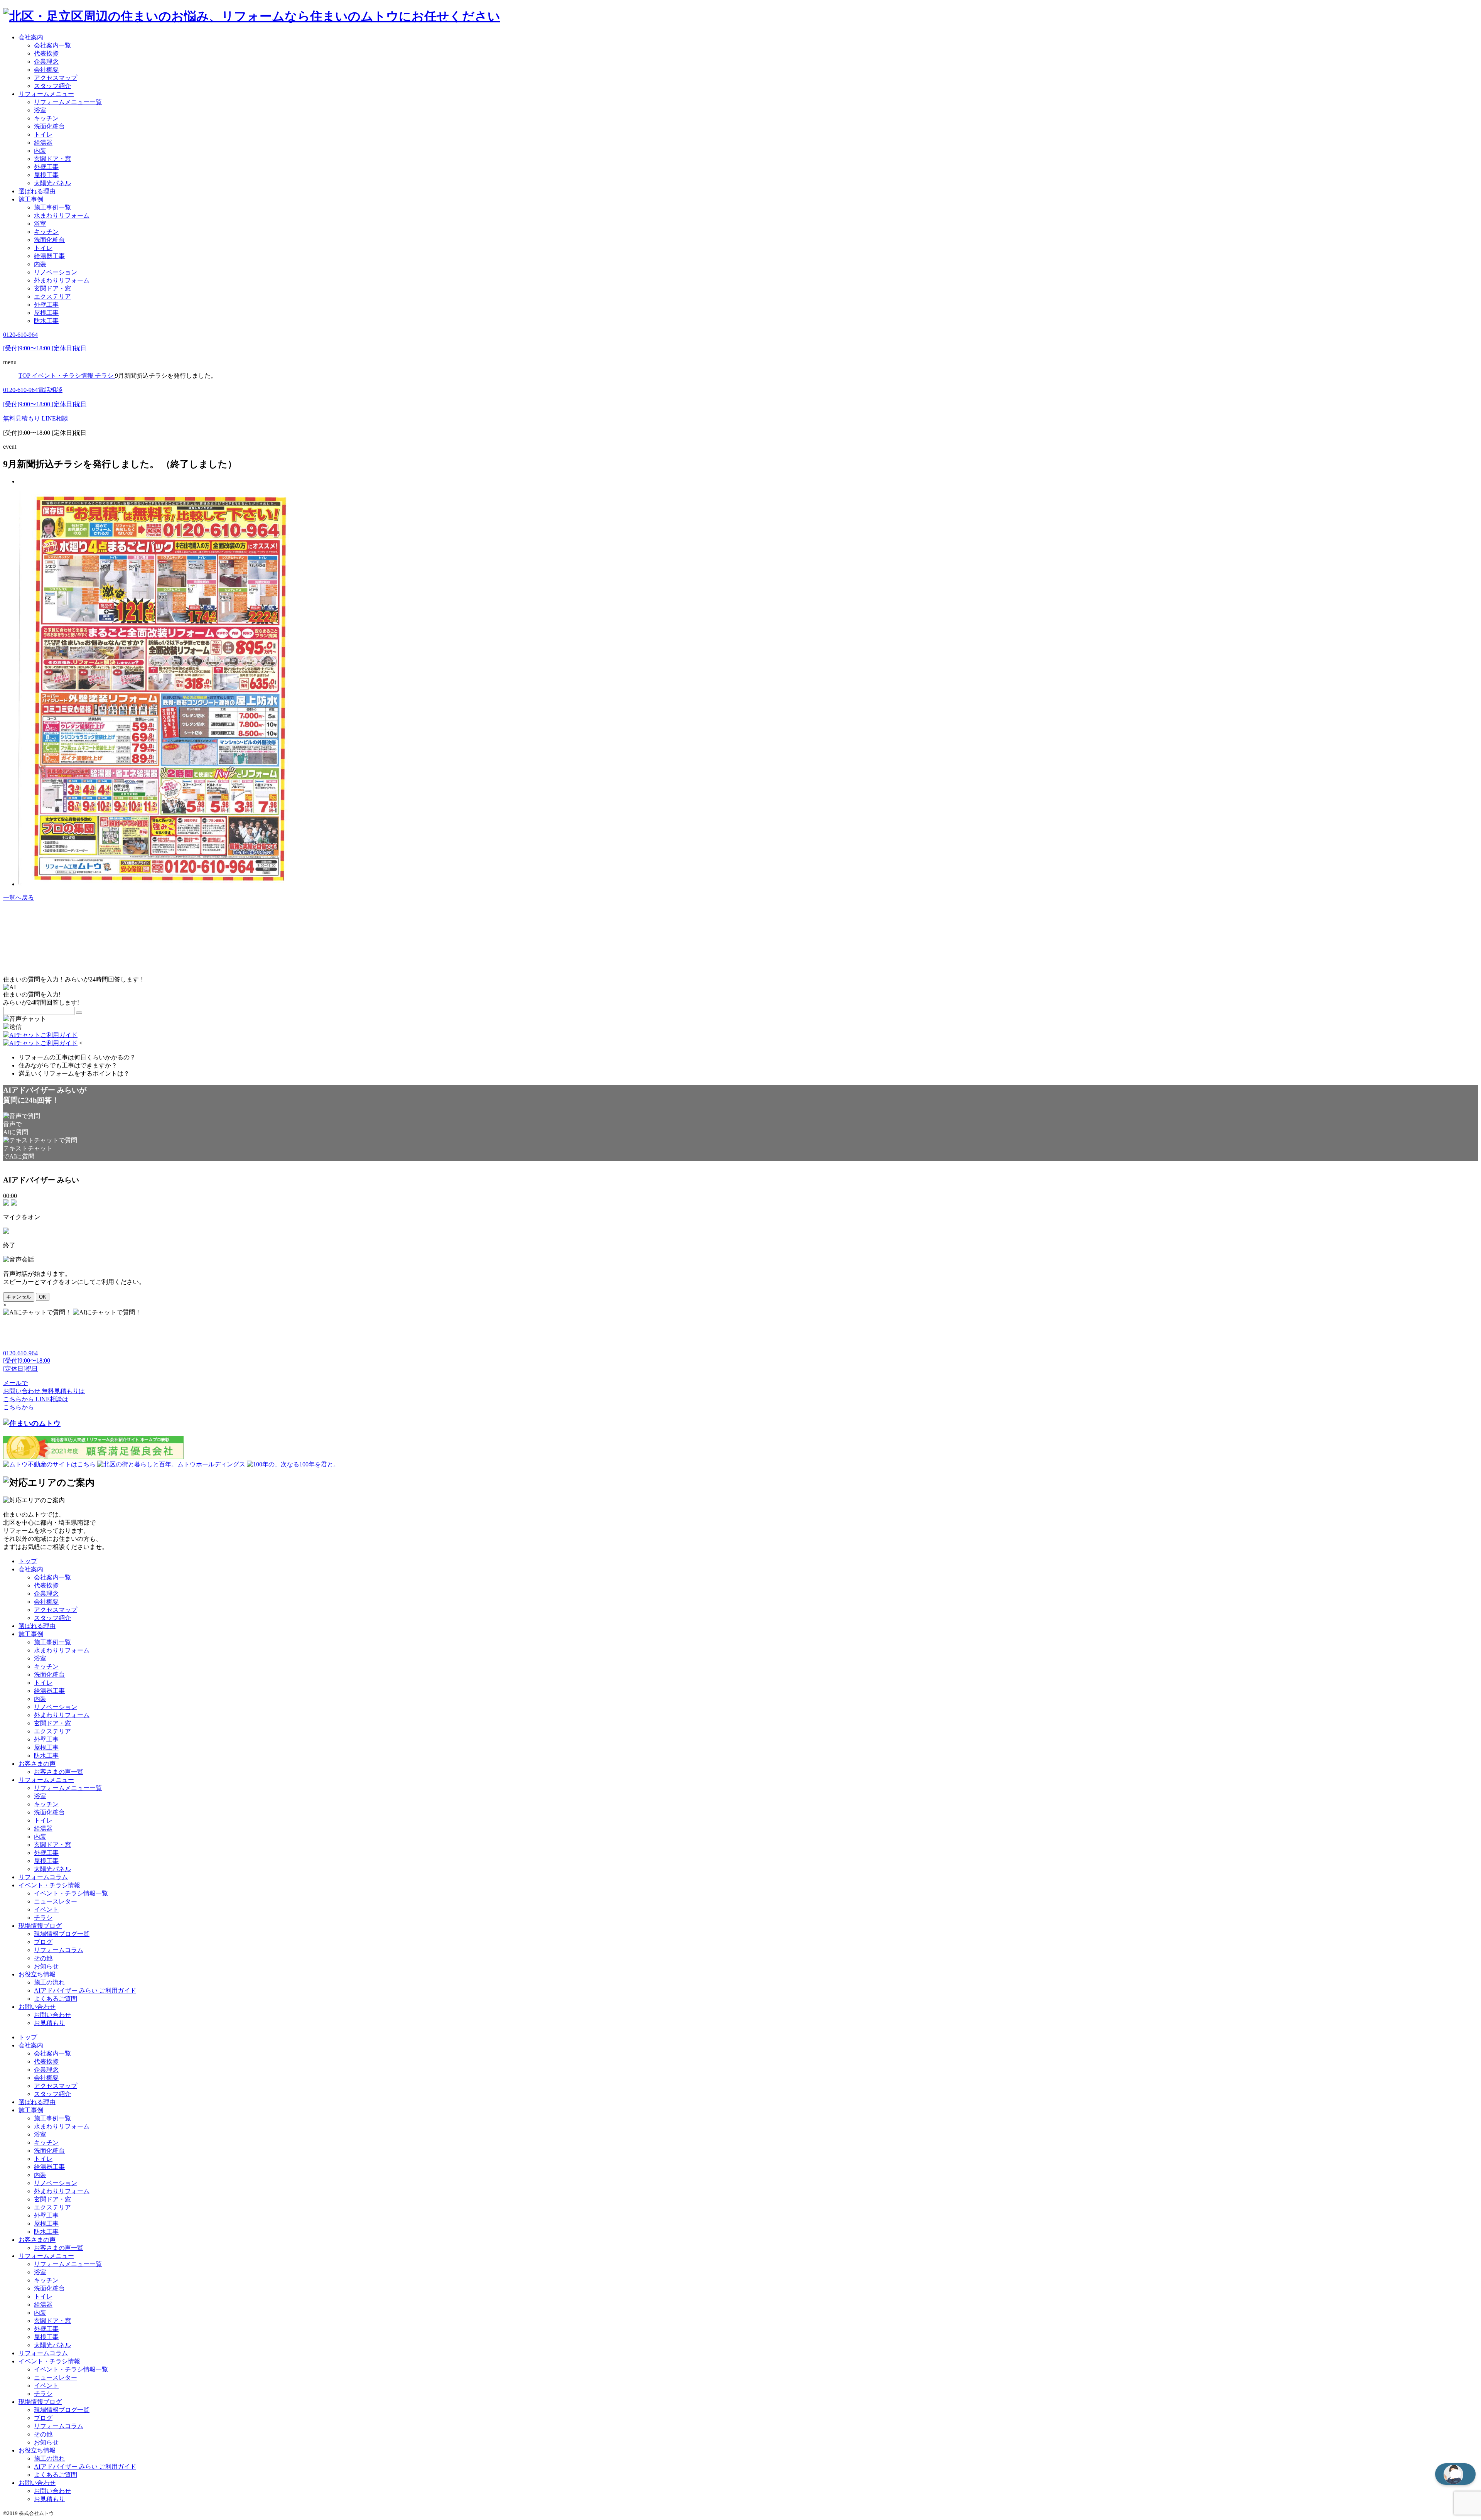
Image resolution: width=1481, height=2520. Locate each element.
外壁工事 (46, 167)
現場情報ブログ (40, 1926)
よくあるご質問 (56, 1999)
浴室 (40, 110)
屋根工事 (46, 175)
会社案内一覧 (52, 45)
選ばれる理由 (37, 191)
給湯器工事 (49, 256)
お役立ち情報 (37, 1974)
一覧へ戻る (19, 898)
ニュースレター (56, 1901)
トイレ (43, 134)
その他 (43, 1958)
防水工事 (46, 321)
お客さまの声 (37, 1764)
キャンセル (19, 1297)
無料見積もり (22, 418)
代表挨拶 (46, 53)
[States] (79, 1013)
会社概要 (46, 70)
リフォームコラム (43, 1877)
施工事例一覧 (52, 207)
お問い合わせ (37, 2007)
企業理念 (46, 62)
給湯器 (43, 143)
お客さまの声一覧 (59, 1772)
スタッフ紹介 (52, 86)
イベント (46, 1909)
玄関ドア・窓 (52, 159)
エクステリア (52, 296)
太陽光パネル (52, 183)
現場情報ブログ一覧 (62, 1934)
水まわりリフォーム (62, 215)
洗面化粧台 (49, 126)
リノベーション (56, 272)
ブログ (43, 1942)
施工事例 (31, 199)
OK (43, 1297)
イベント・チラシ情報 (49, 1885)
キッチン (46, 118)
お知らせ (46, 1966)
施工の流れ (49, 1982)
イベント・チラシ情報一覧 (71, 1893)
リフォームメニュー (46, 94)
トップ (28, 1561)
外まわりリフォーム (62, 280)
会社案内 (31, 37)
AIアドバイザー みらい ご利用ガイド (85, 1990)
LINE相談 (55, 418)
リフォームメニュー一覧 (68, 102)
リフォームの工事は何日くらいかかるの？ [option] (77, 1057)
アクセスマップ (56, 78)
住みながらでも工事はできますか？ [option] (68, 1065)
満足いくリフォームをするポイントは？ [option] (74, 1073)
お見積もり (49, 2023)
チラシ (43, 1918)
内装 (40, 151)
